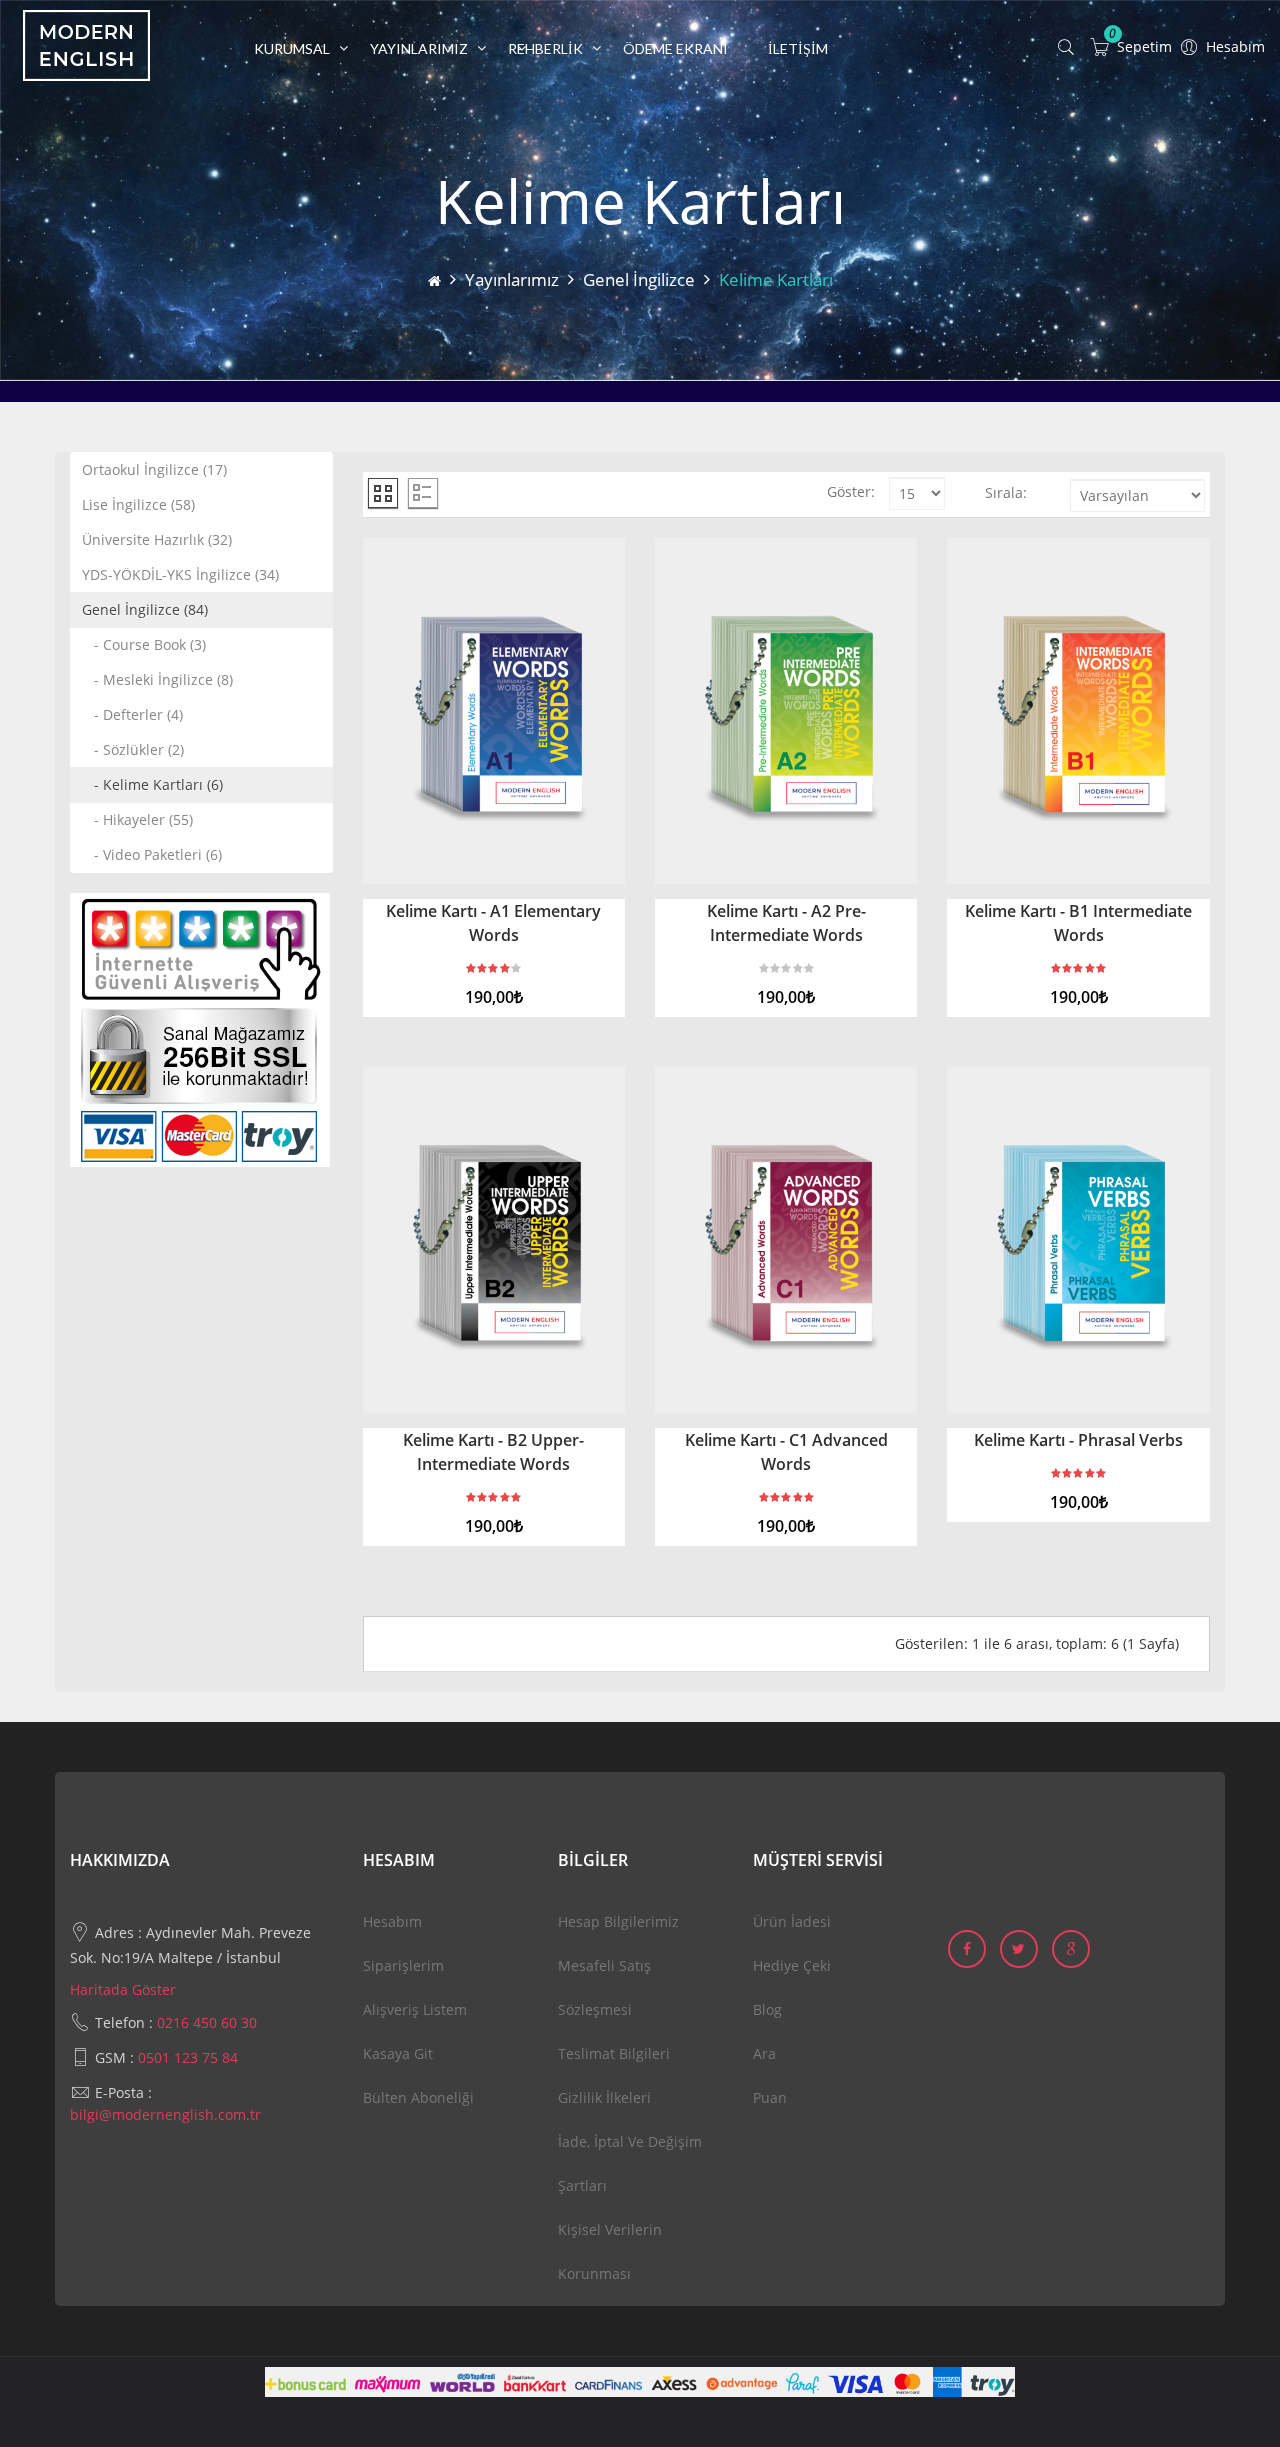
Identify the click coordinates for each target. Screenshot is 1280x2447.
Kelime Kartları (776, 279)
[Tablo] (383, 493)
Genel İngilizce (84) (145, 609)
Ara (764, 2053)
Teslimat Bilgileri (614, 2053)
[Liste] (423, 493)
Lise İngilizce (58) (138, 504)
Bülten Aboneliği (418, 2097)
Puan (770, 2097)
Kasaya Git (398, 2053)
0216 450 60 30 (207, 2022)
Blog (767, 2009)
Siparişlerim (403, 1965)
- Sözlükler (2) (133, 749)
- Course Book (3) (144, 644)
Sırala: (1006, 492)
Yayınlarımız (512, 279)
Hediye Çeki (792, 1965)
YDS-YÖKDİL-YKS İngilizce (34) (180, 574)
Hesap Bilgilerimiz (618, 1921)
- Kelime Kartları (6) (152, 784)
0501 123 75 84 (188, 2057)
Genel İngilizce (639, 279)
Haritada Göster (123, 1989)
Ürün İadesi (792, 1921)
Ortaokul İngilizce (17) (154, 469)
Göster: (851, 491)
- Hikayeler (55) (137, 819)
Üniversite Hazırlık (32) (157, 539)
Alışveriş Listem (415, 2009)
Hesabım (392, 1921)
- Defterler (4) (132, 714)
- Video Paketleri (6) (152, 854)
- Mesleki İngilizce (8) (157, 679)
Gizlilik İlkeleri (604, 2097)
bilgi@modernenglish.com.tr (165, 2114)
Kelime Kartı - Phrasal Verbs (1078, 1440)
